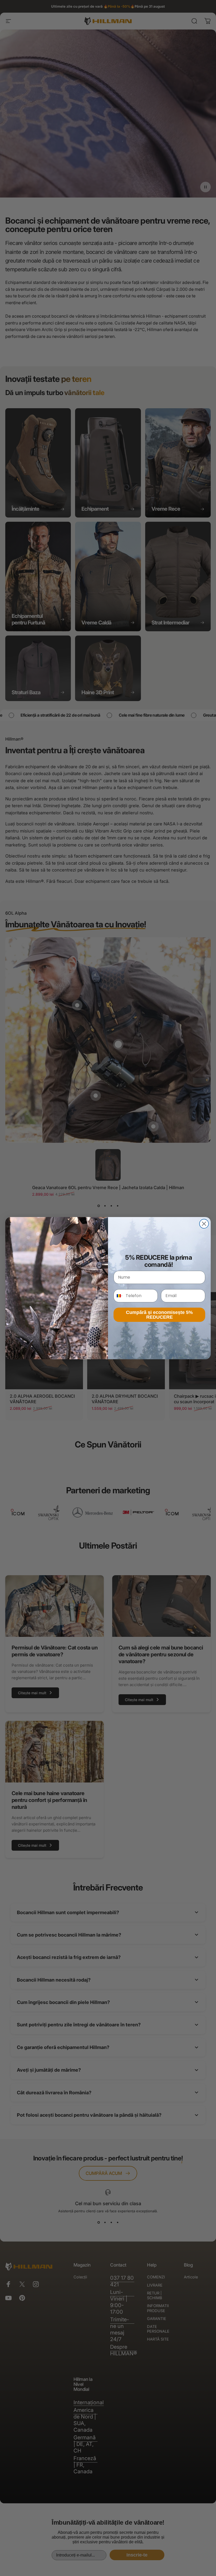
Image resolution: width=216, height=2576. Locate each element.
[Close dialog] (204, 1224)
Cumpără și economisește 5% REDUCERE (159, 1315)
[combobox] (118, 1296)
